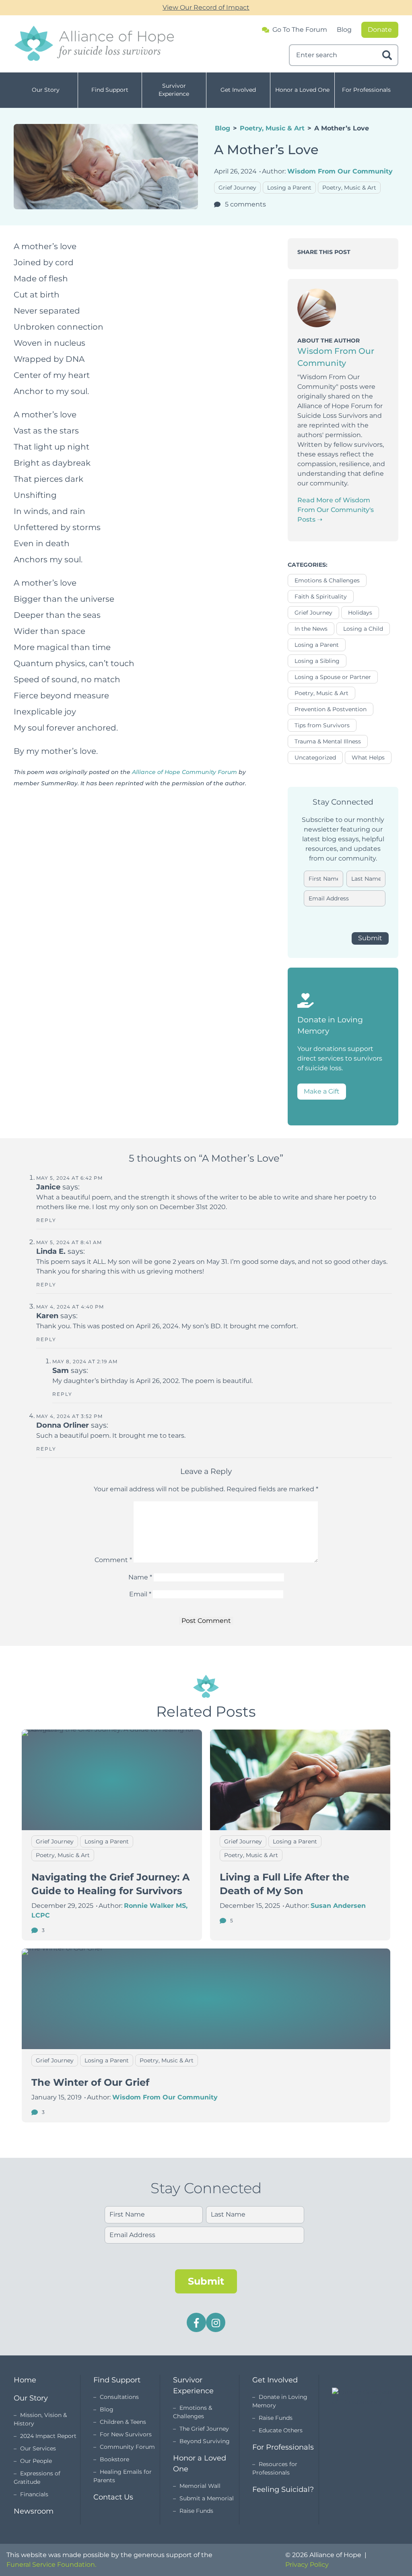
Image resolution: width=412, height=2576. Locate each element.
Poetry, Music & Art (272, 128)
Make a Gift (322, 1091)
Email (140, 1594)
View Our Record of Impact (206, 7)
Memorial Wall (200, 2486)
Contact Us (113, 2497)
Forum (300, 30)
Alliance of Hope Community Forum (184, 772)
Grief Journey (237, 188)
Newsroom (34, 2511)
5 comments (245, 204)
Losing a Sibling (317, 661)
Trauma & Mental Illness (328, 741)
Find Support (110, 90)
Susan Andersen (338, 1906)
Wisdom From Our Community (340, 171)
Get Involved (238, 90)
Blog (344, 30)
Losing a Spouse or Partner (333, 677)
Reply (46, 1220)
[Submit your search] (387, 55)
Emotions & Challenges (327, 580)
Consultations (119, 2397)
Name (140, 1577)
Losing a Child (363, 629)
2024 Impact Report (48, 2436)
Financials (34, 2494)
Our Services (38, 2448)
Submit (370, 938)
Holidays (360, 613)
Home (25, 2380)
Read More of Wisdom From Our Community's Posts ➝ (336, 510)
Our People (36, 2461)
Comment (113, 1560)
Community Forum (127, 2447)
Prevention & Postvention (331, 709)
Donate (380, 30)
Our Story (46, 90)
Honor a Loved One (302, 90)
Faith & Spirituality (321, 597)
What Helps (368, 758)
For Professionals (366, 90)
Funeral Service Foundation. (51, 2565)
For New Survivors (126, 2434)
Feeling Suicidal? (283, 2489)
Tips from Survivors (322, 725)
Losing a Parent (289, 188)
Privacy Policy (307, 2565)
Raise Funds (196, 2511)
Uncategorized (315, 758)
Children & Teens (123, 2422)
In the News (311, 629)
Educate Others (281, 2430)
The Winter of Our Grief (90, 2082)
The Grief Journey (204, 2429)
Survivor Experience (174, 90)
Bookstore (114, 2459)
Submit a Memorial (207, 2498)
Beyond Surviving (205, 2441)
